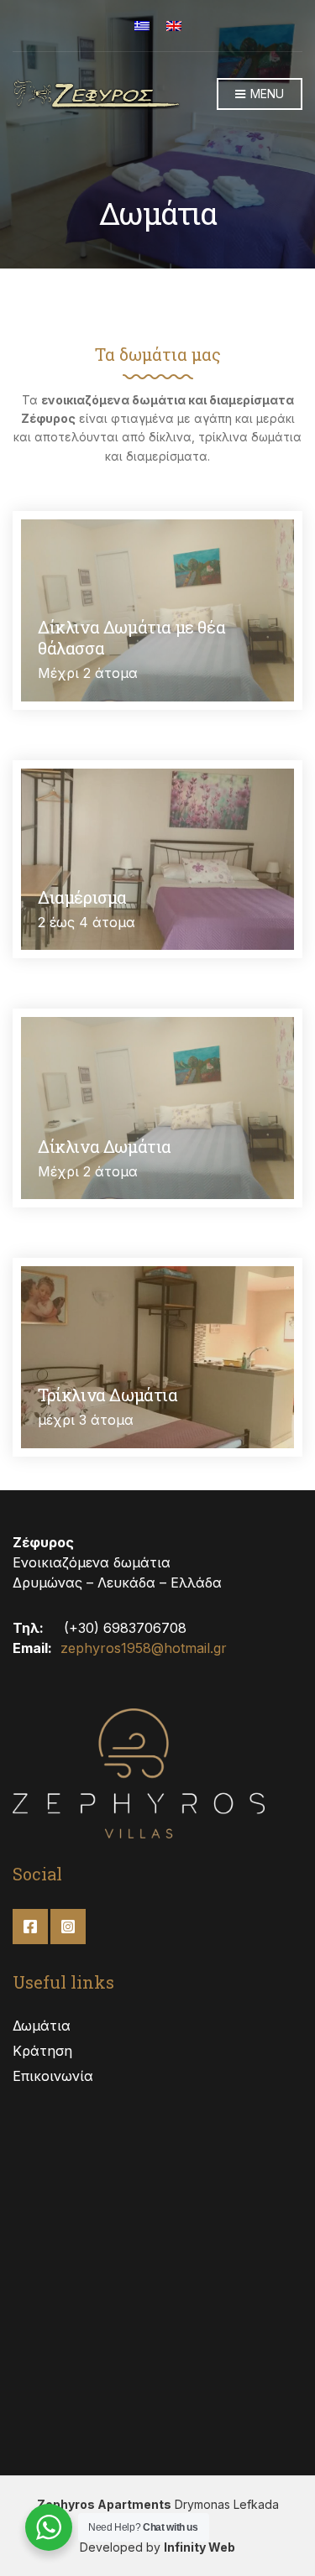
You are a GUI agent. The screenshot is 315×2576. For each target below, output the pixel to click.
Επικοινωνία (53, 2076)
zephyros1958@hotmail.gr (144, 1648)
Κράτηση (42, 2051)
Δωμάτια (42, 2026)
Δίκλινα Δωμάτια (105, 1146)
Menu (265, 94)
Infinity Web (199, 2547)
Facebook (30, 1927)
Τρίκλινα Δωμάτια (108, 1395)
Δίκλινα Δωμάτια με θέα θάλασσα (131, 637)
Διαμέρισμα (82, 897)
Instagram (68, 1927)
